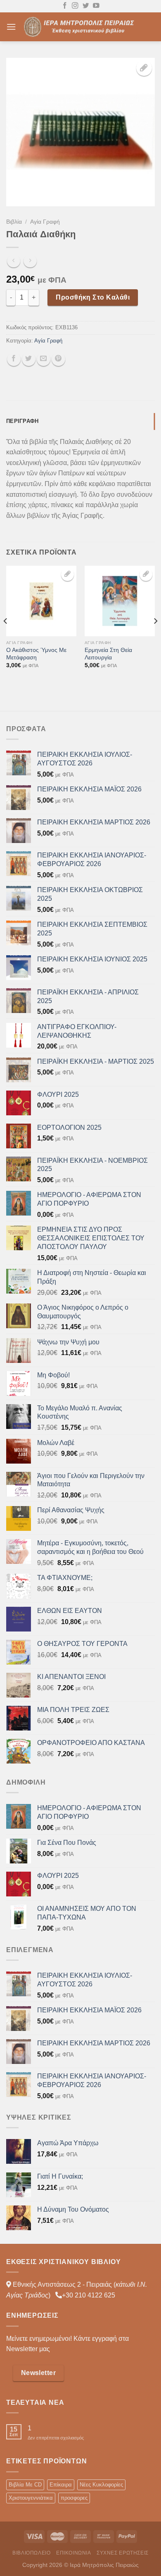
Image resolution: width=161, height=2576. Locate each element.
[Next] (155, 638)
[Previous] (6, 638)
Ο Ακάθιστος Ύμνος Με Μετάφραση (36, 654)
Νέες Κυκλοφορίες (101, 2485)
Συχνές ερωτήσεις (123, 2553)
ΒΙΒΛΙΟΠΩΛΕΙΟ (31, 2553)
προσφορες (74, 2498)
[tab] (80, 421)
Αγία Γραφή (45, 222)
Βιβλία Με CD (25, 2485)
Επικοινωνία (74, 2553)
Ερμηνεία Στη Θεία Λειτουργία (108, 654)
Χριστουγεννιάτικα (31, 2498)
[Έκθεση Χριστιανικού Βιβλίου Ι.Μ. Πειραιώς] (80, 27)
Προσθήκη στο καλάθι (93, 297)
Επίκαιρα (61, 2485)
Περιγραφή (22, 421)
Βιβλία (14, 222)
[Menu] (11, 27)
